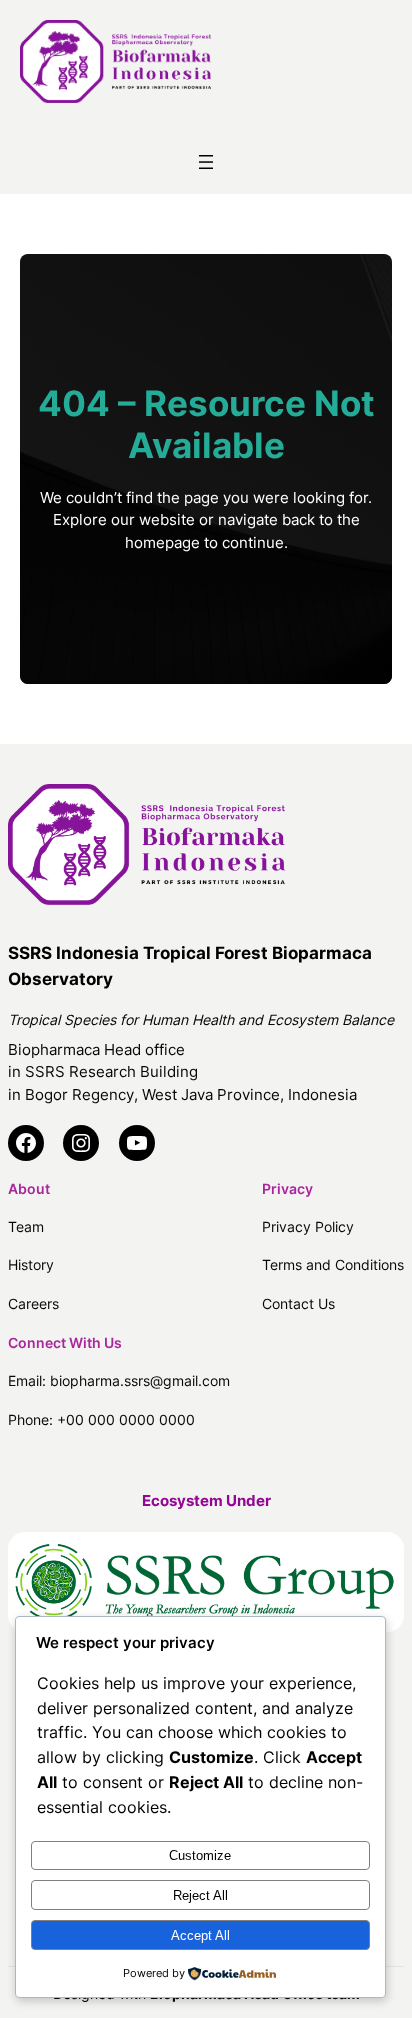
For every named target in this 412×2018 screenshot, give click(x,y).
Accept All (200, 1935)
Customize (200, 1855)
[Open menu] (206, 162)
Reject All (200, 1895)
